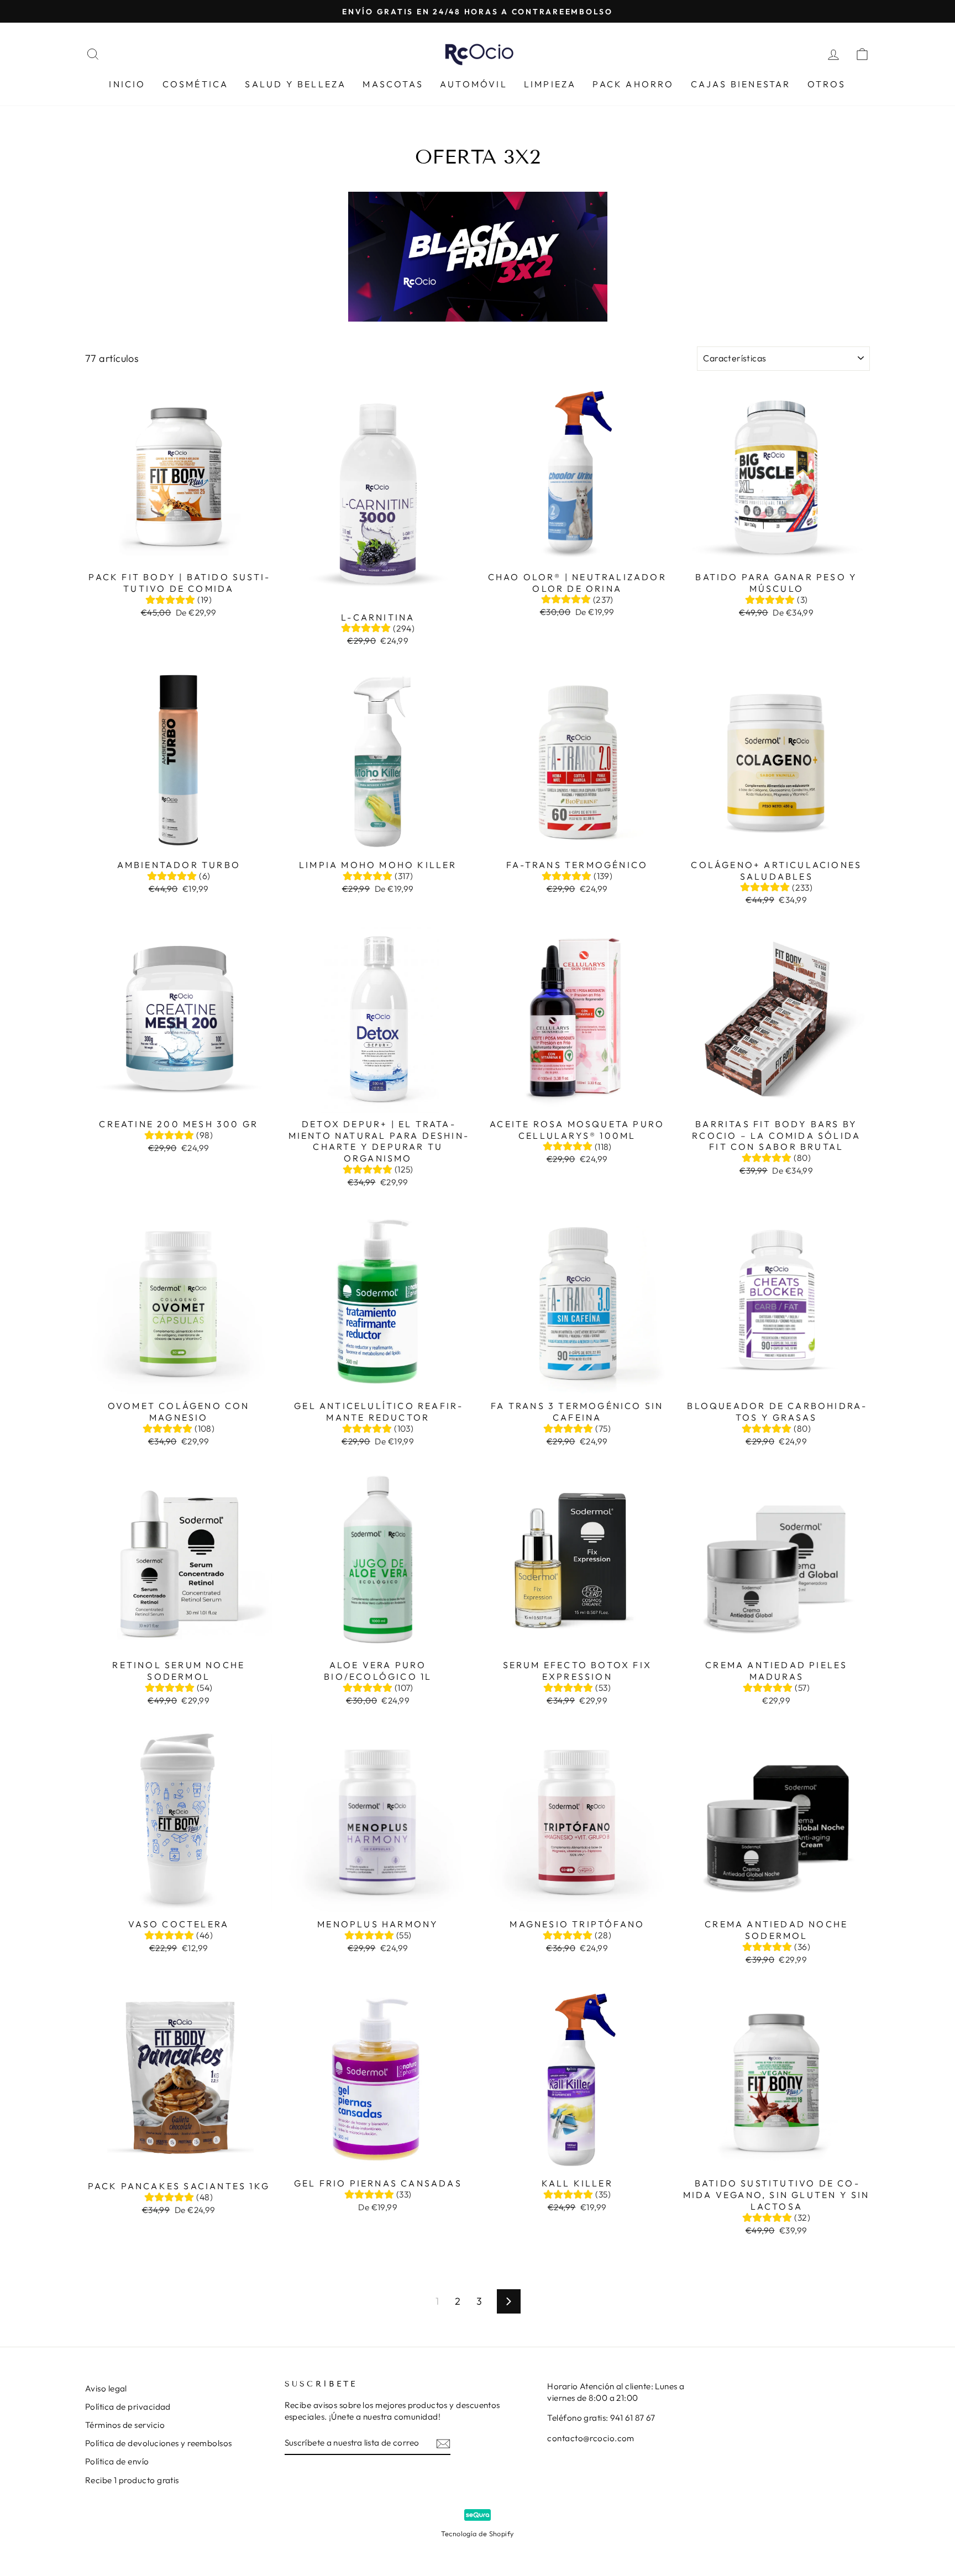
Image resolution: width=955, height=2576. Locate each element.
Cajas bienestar (741, 84)
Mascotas (393, 84)
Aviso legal (106, 2388)
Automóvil (474, 84)
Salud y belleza (295, 84)
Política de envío (117, 2461)
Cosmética (196, 84)
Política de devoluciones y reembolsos (159, 2443)
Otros (827, 84)
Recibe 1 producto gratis (132, 2480)
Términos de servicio (125, 2425)
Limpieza (550, 84)
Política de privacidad (128, 2407)
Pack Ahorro (633, 84)
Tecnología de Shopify (477, 2533)
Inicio (127, 84)
